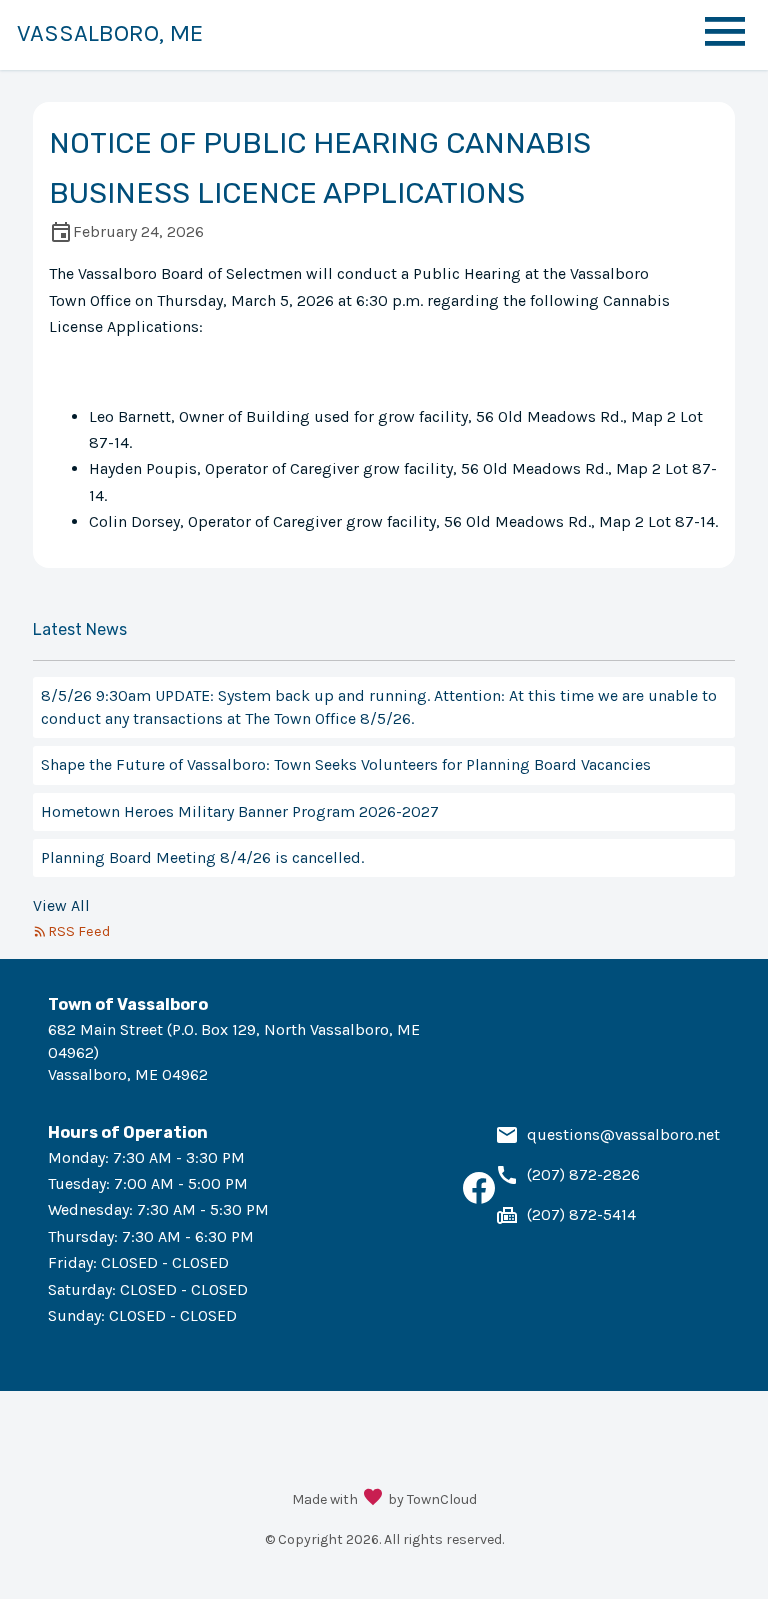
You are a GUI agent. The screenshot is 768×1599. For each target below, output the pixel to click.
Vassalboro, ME (110, 33)
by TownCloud (432, 1499)
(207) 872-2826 (583, 1174)
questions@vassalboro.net (623, 1134)
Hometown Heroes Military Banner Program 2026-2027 (240, 811)
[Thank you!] (373, 1499)
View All (61, 905)
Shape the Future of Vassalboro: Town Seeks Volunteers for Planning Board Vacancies (346, 764)
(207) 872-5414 (581, 1214)
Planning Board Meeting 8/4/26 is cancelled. (202, 857)
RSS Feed (79, 931)
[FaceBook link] (479, 1198)
